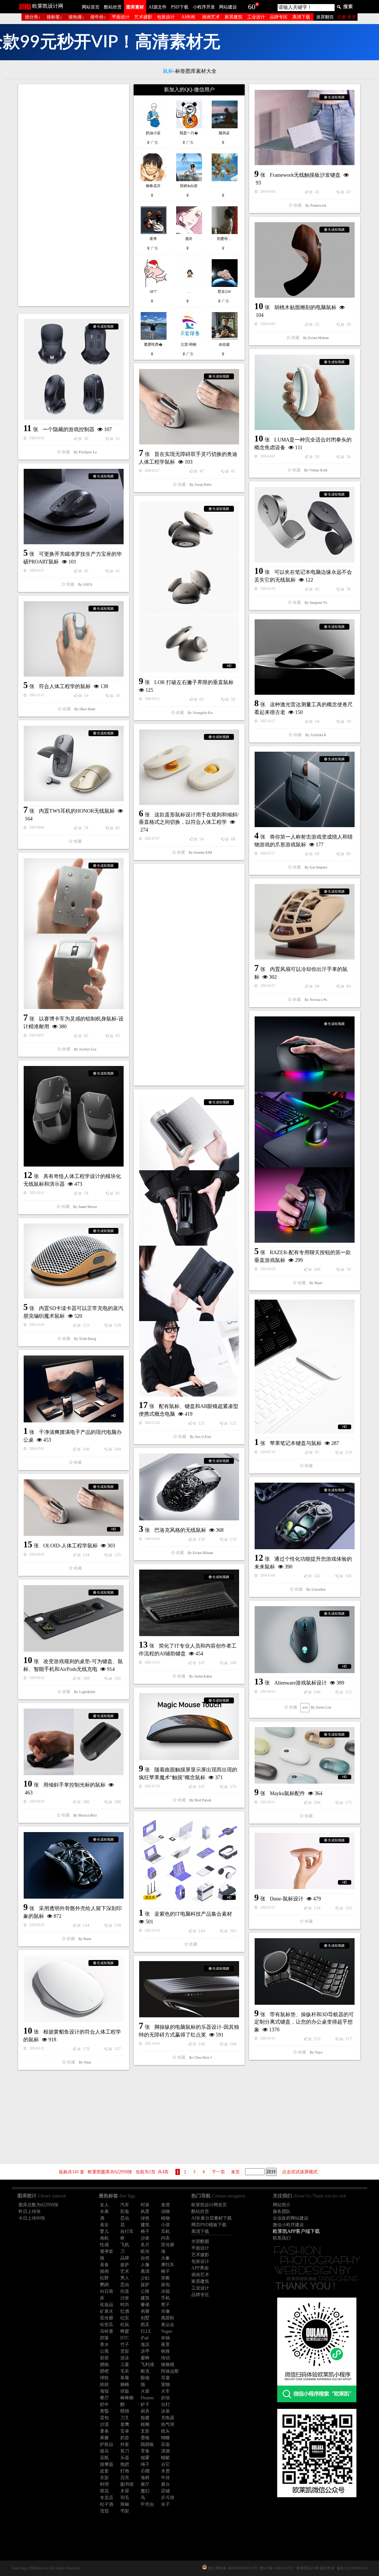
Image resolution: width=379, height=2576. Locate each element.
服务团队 (282, 2211)
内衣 (165, 2238)
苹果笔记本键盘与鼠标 (296, 1443)
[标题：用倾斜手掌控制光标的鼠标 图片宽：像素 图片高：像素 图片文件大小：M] (74, 1742)
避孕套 (107, 2251)
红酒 (125, 2311)
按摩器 (107, 2464)
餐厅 (104, 2398)
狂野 (104, 2278)
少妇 (145, 2278)
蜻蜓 (165, 2458)
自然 (145, 2258)
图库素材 (135, 7)
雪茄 (104, 2511)
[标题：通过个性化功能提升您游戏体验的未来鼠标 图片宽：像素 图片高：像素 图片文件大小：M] (305, 1516)
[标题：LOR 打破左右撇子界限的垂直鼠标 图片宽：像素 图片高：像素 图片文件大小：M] (189, 587)
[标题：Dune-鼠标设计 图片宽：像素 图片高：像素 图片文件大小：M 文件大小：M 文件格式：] (305, 1861)
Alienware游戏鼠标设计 (301, 1683)
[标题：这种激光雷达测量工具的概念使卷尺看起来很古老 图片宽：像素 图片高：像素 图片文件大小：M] (305, 657)
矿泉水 (107, 2311)
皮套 (104, 2471)
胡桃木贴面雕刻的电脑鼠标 (305, 307)
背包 (104, 2418)
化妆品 (107, 2305)
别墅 (145, 2318)
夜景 (165, 2345)
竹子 (125, 2345)
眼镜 (145, 2378)
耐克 (145, 2371)
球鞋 (104, 2378)
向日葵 (107, 2291)
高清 (145, 2271)
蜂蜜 (125, 2331)
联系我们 (282, 2238)
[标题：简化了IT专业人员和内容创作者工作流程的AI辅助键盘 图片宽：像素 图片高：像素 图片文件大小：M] (189, 1603)
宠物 (165, 2384)
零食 (145, 2451)
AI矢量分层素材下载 (212, 2218)
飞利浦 (147, 2365)
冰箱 (165, 2291)
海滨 (145, 2345)
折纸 (165, 2398)
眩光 (145, 2251)
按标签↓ (54, 17)
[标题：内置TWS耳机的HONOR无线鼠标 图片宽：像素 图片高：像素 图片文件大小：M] (74, 764)
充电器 (168, 2418)
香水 (104, 2345)
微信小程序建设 (288, 2225)
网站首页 (91, 7)
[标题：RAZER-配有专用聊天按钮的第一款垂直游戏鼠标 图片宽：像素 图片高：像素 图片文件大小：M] (305, 1130)
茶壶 (165, 2444)
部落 (104, 2338)
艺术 (125, 2271)
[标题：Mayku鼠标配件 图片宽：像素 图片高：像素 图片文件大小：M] (305, 1755)
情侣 (165, 2358)
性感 (104, 2245)
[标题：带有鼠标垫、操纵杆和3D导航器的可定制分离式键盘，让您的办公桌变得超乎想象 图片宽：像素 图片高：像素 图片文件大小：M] (305, 1971)
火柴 (145, 2391)
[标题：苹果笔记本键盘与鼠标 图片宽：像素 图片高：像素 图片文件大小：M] (305, 1367)
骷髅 (145, 2418)
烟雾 (145, 2458)
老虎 (165, 2205)
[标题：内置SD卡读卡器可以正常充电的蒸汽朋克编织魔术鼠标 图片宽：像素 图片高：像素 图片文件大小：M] (74, 1261)
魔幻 (145, 2491)
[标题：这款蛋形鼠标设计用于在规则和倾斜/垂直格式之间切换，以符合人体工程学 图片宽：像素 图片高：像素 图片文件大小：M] (189, 767)
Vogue (167, 2331)
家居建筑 (234, 17)
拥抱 (104, 2365)
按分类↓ (33, 17)
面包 (165, 2285)
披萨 (125, 2265)
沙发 (145, 2238)
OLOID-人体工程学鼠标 (71, 1546)
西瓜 (145, 2325)
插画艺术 (211, 17)
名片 (145, 2245)
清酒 (165, 2451)
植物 (165, 2218)
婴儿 (104, 2231)
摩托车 (168, 2265)
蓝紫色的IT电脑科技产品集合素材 (193, 1914)
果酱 (104, 2438)
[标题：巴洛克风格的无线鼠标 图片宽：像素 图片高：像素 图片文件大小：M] (189, 1487)
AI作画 (188, 17)
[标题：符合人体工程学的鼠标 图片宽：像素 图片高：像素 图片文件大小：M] (74, 639)
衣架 (104, 2478)
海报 (104, 2391)
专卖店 (107, 2498)
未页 (235, 2172)
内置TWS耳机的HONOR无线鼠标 (77, 811)
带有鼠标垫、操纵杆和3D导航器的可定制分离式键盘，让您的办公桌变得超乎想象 (304, 2022)
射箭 (104, 2358)
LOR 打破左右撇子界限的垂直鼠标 (194, 682)
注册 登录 (347, 17)
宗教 (165, 2278)
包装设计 (166, 17)
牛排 (165, 2478)
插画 (104, 2271)
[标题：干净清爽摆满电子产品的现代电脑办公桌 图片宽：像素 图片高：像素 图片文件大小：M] (74, 1389)
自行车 (127, 2231)
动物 (165, 2211)
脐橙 (104, 2371)
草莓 (125, 2378)
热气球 (168, 2424)
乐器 (125, 2458)
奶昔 (125, 2438)
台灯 (165, 2404)
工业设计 (256, 17)
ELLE (146, 2331)
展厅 (145, 2484)
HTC (125, 2338)
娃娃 (104, 2384)
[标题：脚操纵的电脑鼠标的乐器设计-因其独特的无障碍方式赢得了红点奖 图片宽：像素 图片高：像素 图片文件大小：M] (189, 1989)
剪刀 (125, 2451)
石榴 (145, 2471)
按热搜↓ (76, 17)
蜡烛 (125, 2411)
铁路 (165, 2351)
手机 (165, 2298)
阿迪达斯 (170, 2371)
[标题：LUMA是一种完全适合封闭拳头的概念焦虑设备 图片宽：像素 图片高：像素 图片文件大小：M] (305, 392)
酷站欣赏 (113, 7)
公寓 (104, 2351)
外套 (125, 2444)
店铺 (165, 2491)
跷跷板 (147, 2444)
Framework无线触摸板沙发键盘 (305, 175)
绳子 (145, 2464)
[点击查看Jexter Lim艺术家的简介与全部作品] (305, 1707)
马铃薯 (107, 2331)
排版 (125, 2391)
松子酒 (107, 2504)
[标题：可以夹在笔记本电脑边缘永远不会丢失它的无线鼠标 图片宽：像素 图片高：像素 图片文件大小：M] (305, 525)
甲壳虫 (147, 2504)
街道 (125, 2291)
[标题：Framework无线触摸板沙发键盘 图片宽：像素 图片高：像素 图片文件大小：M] (305, 128)
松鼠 (125, 2325)
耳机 (165, 2231)
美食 (104, 2265)
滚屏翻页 (325, 17)
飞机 (125, 2245)
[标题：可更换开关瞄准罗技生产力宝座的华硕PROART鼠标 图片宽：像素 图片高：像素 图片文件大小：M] (74, 507)
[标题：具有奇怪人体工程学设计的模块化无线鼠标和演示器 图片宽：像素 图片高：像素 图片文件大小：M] (74, 1116)
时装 (145, 2205)
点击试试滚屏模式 (300, 2172)
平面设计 (121, 17)
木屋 (125, 2491)
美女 (104, 2225)
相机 (104, 2238)
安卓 (125, 2431)
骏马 (104, 2451)
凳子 (165, 2305)
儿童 (125, 2365)
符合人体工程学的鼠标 (65, 686)
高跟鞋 (168, 2318)
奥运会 (168, 2325)
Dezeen (147, 2398)
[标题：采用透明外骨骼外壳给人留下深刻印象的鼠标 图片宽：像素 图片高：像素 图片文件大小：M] (74, 1865)
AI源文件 (157, 7)
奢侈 (145, 2305)
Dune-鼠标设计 (287, 1899)
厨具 (145, 2411)
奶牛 (104, 2404)
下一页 (218, 2172)
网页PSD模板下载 (209, 2225)
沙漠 (104, 2424)
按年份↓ (98, 17)
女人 (104, 2205)
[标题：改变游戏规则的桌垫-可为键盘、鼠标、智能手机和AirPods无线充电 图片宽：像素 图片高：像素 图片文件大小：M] (74, 1618)
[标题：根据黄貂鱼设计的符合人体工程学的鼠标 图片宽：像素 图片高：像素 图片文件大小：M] (74, 1989)
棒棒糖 (127, 2398)
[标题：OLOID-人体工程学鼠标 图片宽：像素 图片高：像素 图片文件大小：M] (74, 1508)
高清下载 (301, 17)
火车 (165, 2391)
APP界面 (200, 2268)
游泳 (125, 2358)
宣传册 (168, 2245)
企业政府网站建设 (291, 2218)
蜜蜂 (145, 2358)
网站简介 (282, 2205)
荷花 (104, 2491)
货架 (125, 2351)
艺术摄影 (143, 17)
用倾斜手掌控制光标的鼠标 (74, 1785)
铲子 (145, 2404)
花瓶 (104, 2458)
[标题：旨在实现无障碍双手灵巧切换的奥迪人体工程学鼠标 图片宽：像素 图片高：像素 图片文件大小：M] (189, 407)
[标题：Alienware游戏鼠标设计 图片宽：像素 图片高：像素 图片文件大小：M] (305, 1640)
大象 (165, 2258)
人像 (145, 2265)
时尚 (125, 2305)
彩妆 (125, 2211)
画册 (145, 2311)
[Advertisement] (74, 195)
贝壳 (125, 2478)
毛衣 (125, 2371)
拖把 (125, 2464)
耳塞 (165, 2378)
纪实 (125, 2318)
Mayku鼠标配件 (287, 1793)
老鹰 (125, 2424)
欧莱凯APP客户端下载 (296, 2231)
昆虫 (125, 2218)
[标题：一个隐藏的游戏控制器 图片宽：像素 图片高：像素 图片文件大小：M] (74, 369)
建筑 (145, 2225)
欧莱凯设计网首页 (209, 2205)
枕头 (165, 2431)
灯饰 (125, 2471)
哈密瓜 (107, 2325)
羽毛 (125, 2498)
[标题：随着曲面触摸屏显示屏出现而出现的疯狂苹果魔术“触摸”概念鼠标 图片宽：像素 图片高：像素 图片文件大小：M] (189, 1727)
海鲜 (145, 2478)
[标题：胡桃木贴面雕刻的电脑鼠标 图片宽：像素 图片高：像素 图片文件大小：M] (305, 260)
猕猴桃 (168, 2365)
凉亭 (145, 2351)
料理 (104, 2484)
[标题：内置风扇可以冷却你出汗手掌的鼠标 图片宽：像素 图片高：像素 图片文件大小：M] (305, 922)
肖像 (165, 2311)
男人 (125, 2278)
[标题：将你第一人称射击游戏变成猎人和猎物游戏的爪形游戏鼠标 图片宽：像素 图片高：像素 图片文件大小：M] (305, 789)
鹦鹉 (104, 2285)
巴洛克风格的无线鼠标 (180, 1530)
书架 (125, 2511)
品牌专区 (279, 17)
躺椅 (125, 2384)
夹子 (165, 2504)
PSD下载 (180, 7)
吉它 (165, 2464)
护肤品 (107, 2444)
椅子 (145, 2231)
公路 (145, 2291)
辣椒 (125, 2504)
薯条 (104, 2431)
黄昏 (104, 2411)
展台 (165, 2484)
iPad (145, 2338)
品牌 (125, 2258)
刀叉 (125, 2418)
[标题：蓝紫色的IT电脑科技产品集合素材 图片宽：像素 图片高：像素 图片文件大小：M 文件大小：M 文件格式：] (189, 1861)
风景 (145, 2211)
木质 (165, 2471)
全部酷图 (200, 2241)
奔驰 (165, 2338)
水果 (104, 2211)
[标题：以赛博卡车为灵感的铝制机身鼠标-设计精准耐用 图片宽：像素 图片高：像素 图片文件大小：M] (74, 934)
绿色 (145, 2218)
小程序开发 (204, 7)
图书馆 (127, 2484)
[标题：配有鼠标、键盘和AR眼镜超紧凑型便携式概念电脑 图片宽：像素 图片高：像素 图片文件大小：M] (189, 1246)
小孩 (165, 2225)
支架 (145, 2431)
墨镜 (145, 2438)
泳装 (165, 2411)
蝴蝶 (165, 2438)
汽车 (125, 2205)
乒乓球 (168, 2498)
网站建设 (228, 7)
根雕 (145, 2424)
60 (252, 7)
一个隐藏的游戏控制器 (68, 429)
